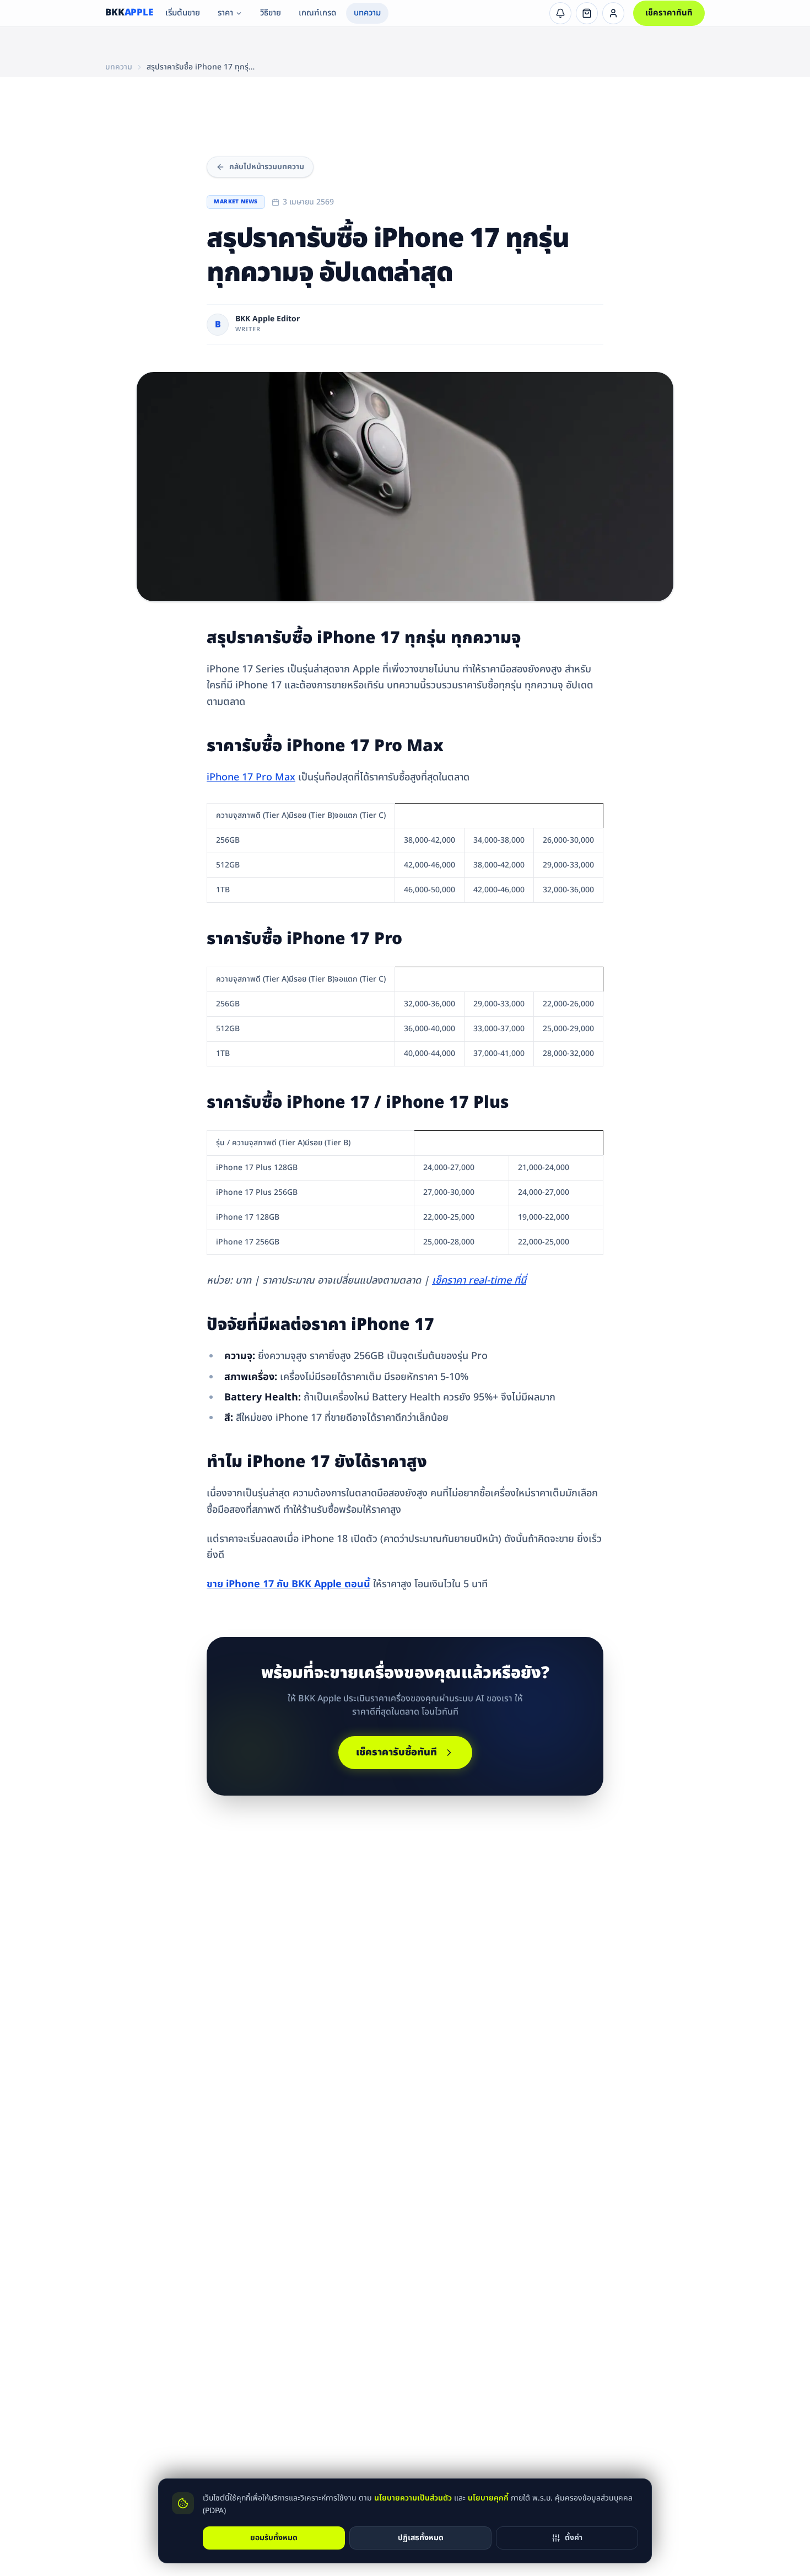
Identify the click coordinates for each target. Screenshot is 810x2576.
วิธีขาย (271, 13)
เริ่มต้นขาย (183, 13)
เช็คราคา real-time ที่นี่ (479, 1281)
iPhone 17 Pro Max (251, 777)
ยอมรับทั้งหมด (274, 2537)
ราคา (225, 13)
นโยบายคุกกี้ (488, 2498)
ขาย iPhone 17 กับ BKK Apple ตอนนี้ (288, 1584)
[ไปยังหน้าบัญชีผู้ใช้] (613, 13)
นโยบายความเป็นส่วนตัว (413, 2498)
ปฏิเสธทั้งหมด (421, 2537)
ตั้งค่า (574, 2537)
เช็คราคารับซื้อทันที (396, 1752)
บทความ (367, 13)
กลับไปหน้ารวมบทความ (267, 167)
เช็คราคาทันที (669, 13)
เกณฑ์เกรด (317, 13)
